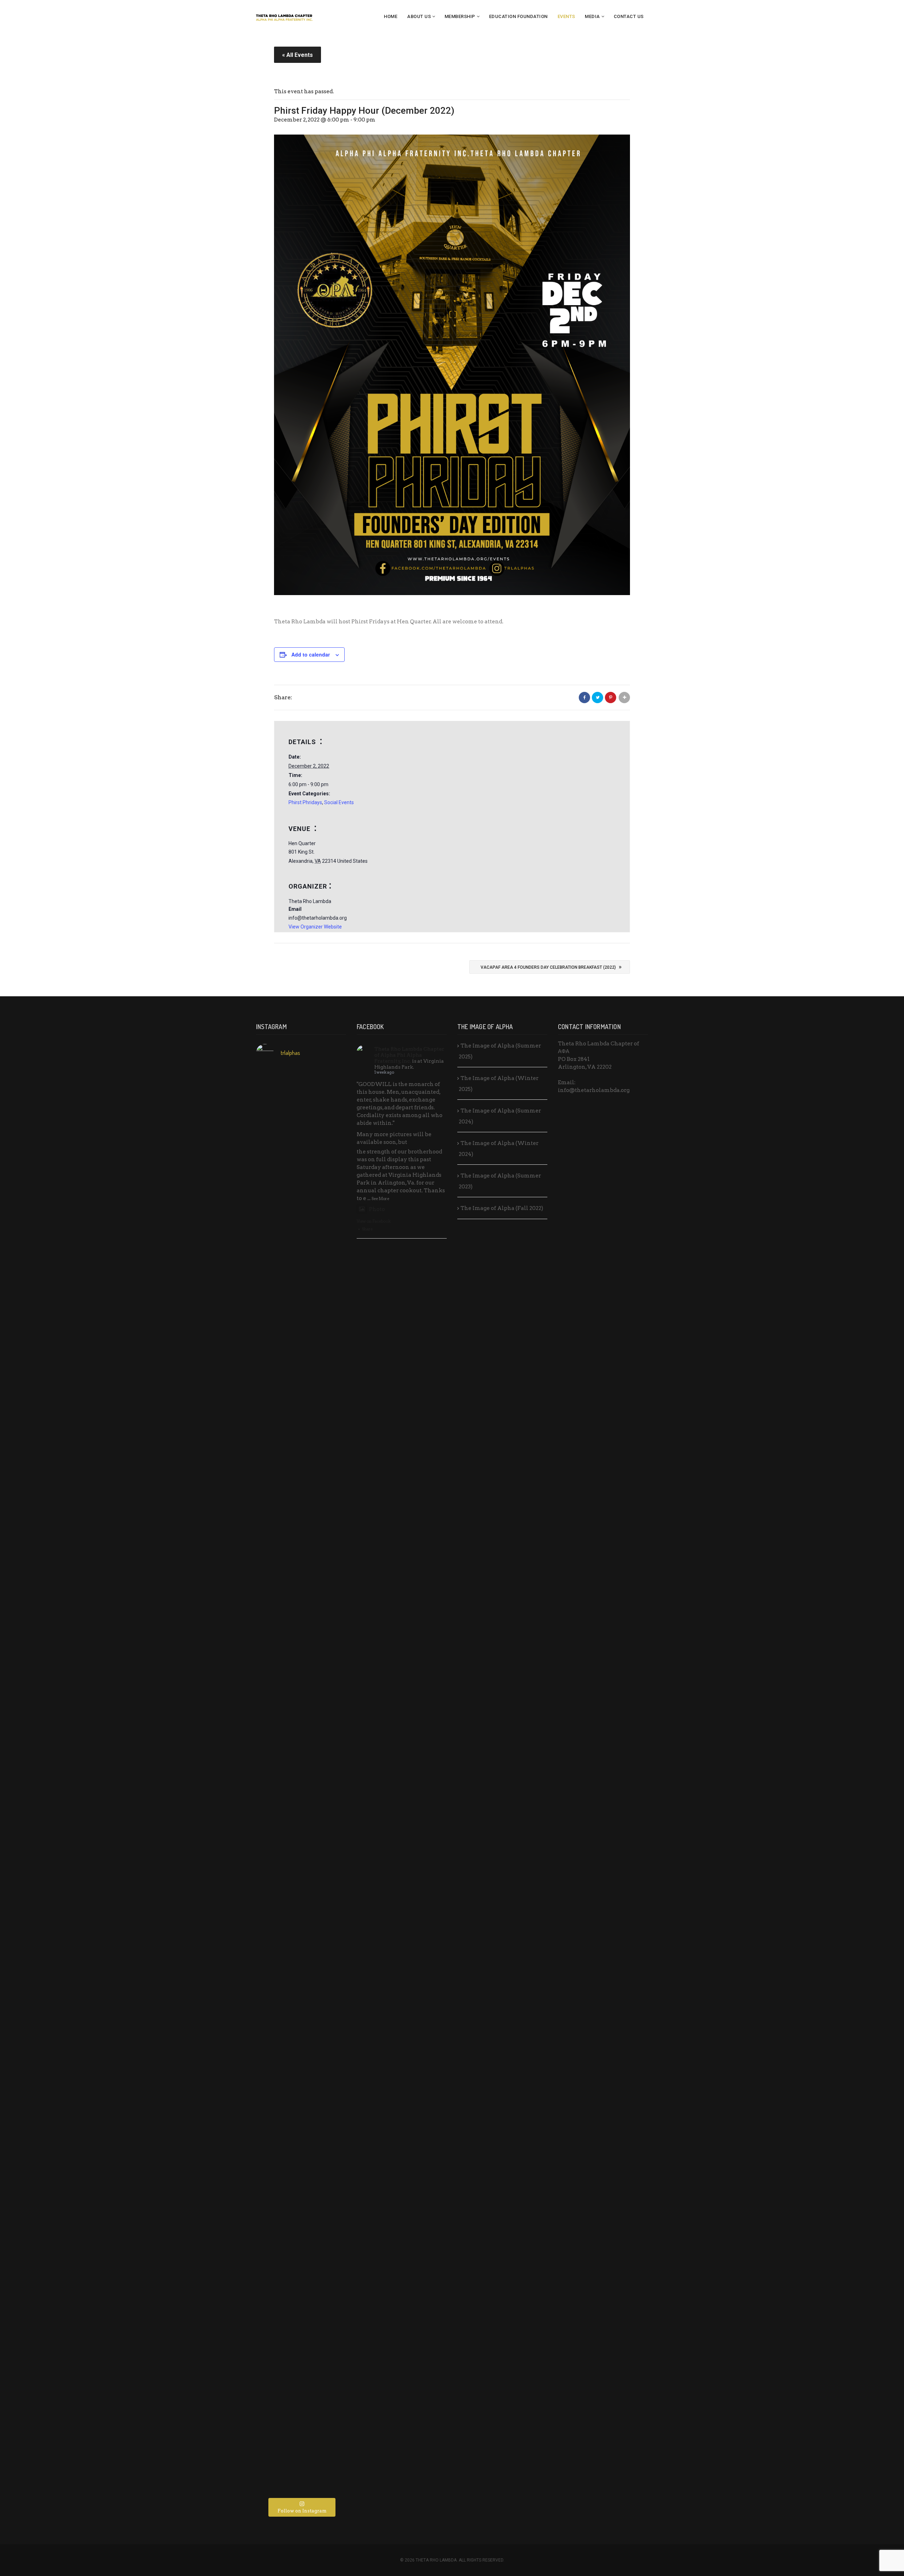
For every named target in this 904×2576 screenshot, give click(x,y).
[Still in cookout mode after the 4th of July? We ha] (271, 1699)
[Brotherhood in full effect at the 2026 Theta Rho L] (271, 1132)
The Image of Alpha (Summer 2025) (500, 1051)
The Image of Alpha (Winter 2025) (499, 1084)
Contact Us (629, 16)
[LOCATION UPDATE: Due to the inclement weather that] (331, 1280)
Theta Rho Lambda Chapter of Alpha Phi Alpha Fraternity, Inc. (409, 1055)
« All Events (298, 55)
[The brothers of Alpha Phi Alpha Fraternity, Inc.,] (331, 1680)
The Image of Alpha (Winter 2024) (499, 1149)
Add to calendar (311, 654)
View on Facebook (374, 1221)
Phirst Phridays (305, 802)
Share (367, 1229)
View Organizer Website (315, 927)
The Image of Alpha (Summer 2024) (500, 1116)
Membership (460, 16)
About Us (419, 16)
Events (566, 16)
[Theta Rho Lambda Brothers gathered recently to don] (271, 2337)
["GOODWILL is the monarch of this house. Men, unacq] (301, 1307)
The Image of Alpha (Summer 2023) (500, 1181)
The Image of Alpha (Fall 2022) (502, 1208)
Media (592, 16)
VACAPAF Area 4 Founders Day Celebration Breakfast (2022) (551, 967)
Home (391, 16)
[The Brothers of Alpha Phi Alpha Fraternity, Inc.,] (301, 2010)
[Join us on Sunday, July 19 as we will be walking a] (301, 1633)
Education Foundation (518, 16)
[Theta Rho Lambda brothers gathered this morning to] (301, 2325)
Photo (377, 1209)
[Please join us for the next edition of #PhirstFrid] (271, 2022)
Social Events (339, 802)
